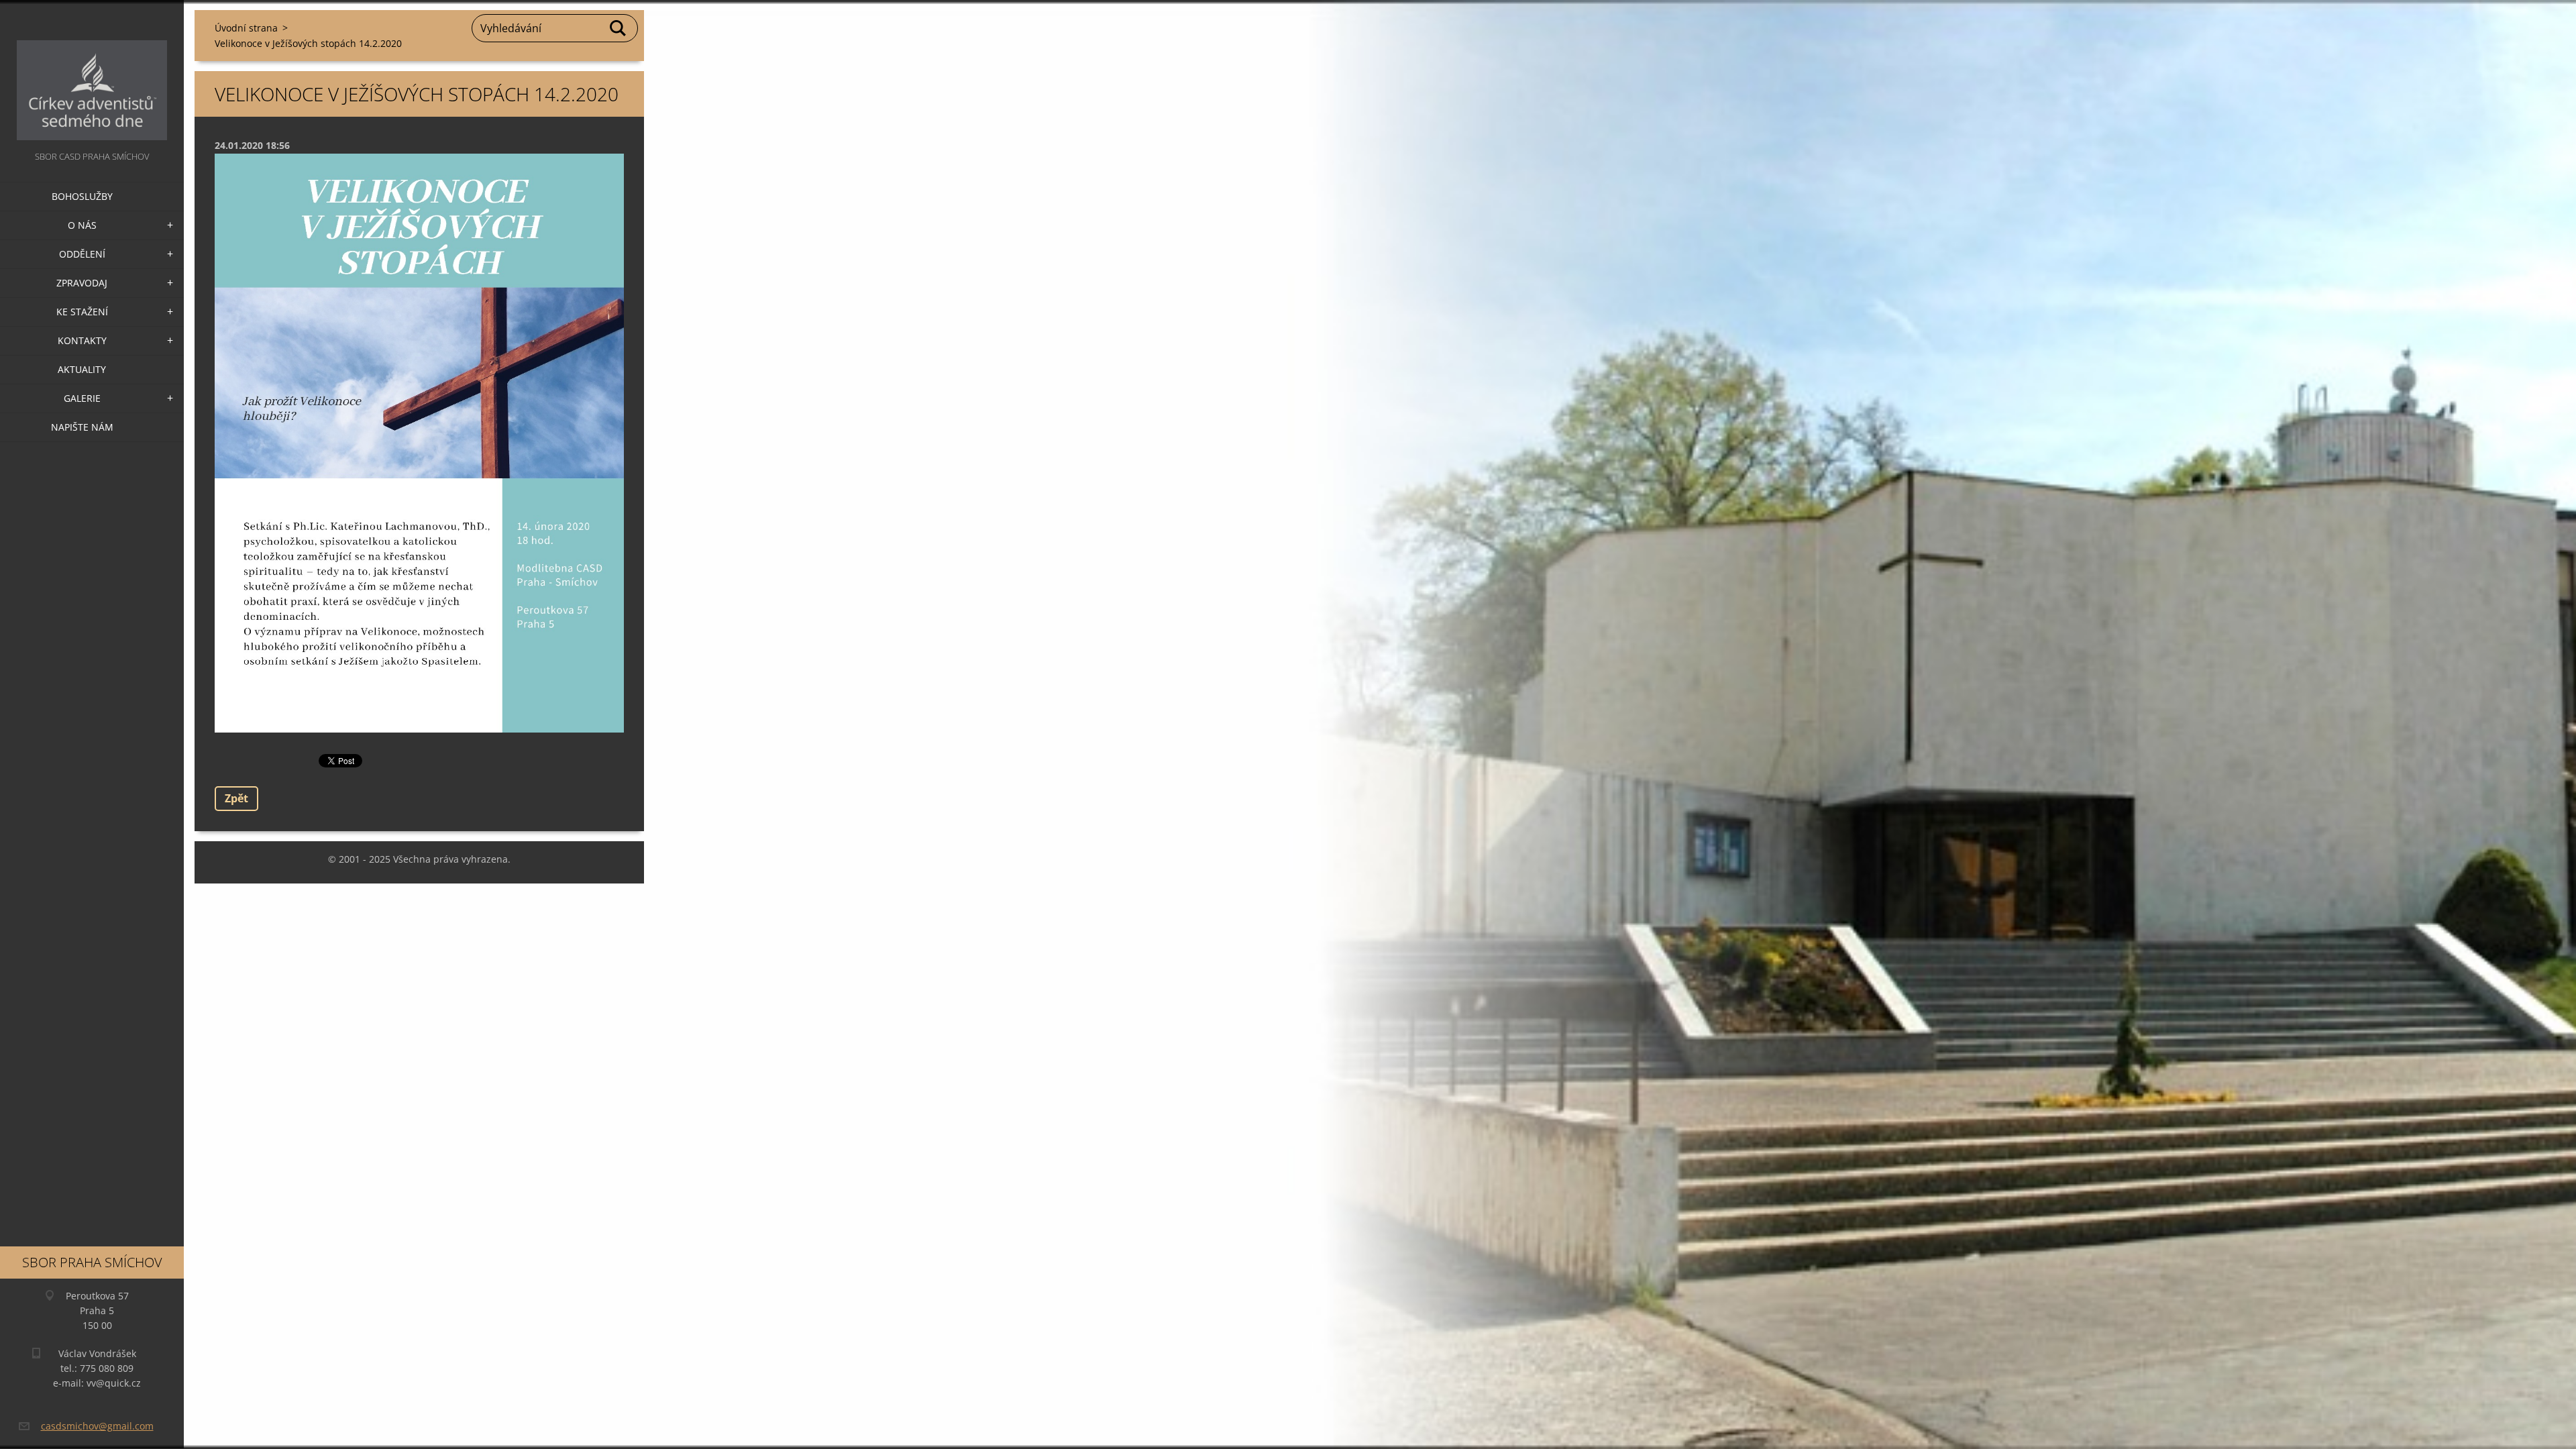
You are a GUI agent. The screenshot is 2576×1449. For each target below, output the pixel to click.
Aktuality (82, 369)
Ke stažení (82, 312)
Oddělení (82, 254)
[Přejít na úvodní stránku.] (92, 74)
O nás (82, 225)
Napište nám (82, 427)
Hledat (619, 28)
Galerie (82, 398)
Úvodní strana (246, 28)
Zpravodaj (82, 283)
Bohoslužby (82, 196)
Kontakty (82, 340)
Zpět (236, 798)
